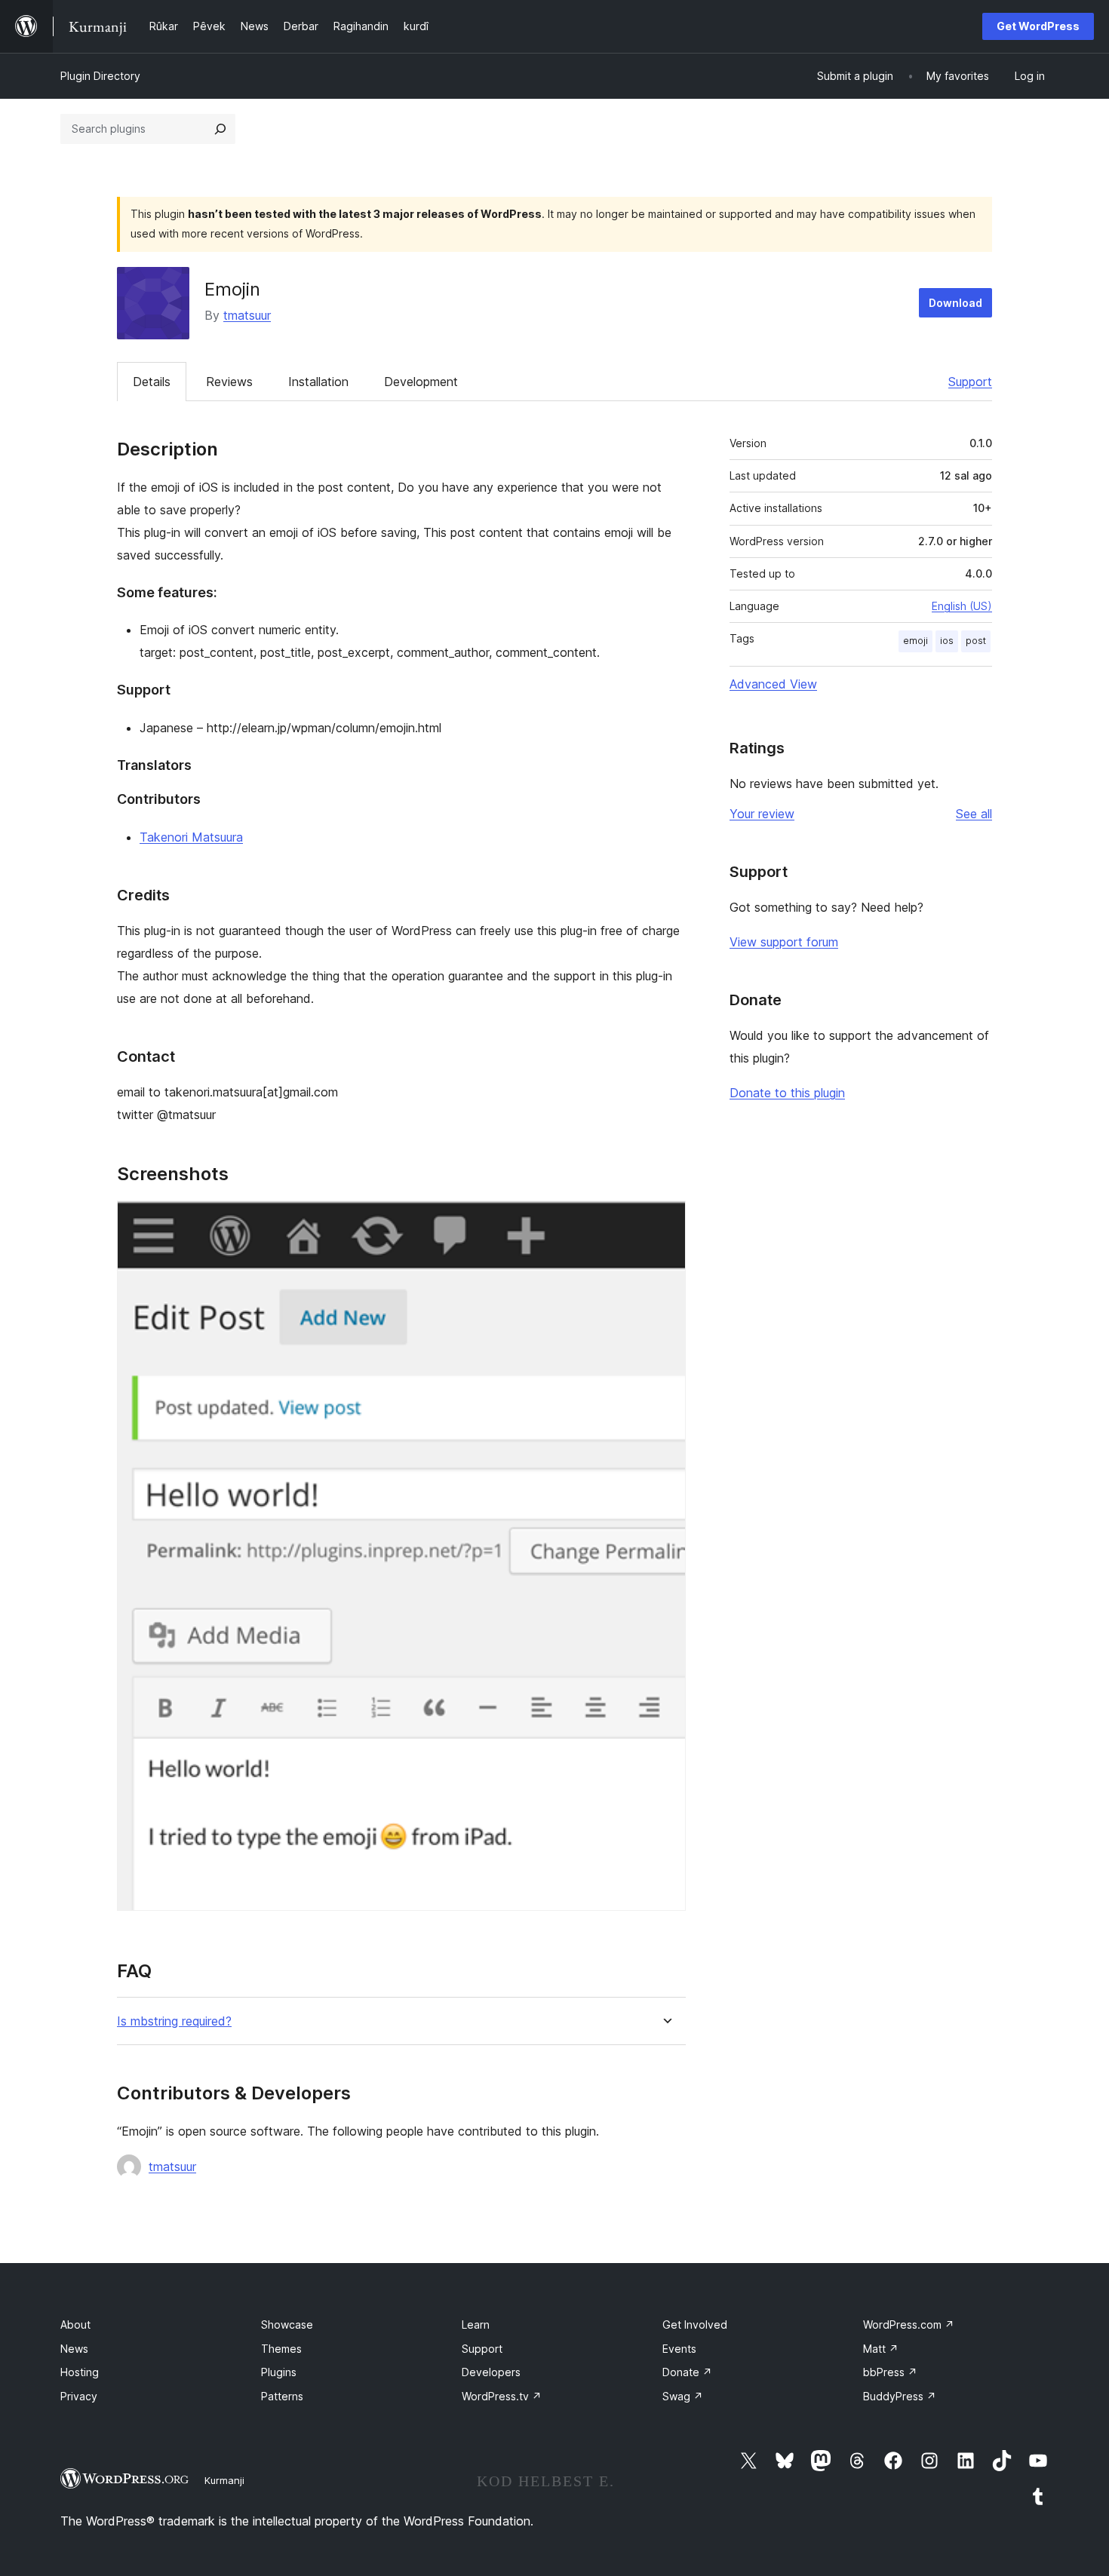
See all (974, 814)
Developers (491, 2372)
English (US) (962, 606)
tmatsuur (247, 315)
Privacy (79, 2396)
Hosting (80, 2372)
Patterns (282, 2396)
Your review (762, 814)
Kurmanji (224, 2480)
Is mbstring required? (174, 2021)
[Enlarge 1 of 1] (665, 1221)
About (75, 2325)
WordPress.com (909, 2325)
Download (955, 303)
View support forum (784, 942)
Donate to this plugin (787, 1093)
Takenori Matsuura (191, 837)
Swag (683, 2396)
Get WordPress (1038, 26)
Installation (318, 382)
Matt (881, 2349)
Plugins (279, 2372)
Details (152, 382)
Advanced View (773, 684)
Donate (687, 2372)
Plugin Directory (100, 76)
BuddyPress (900, 2396)
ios (947, 641)
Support (970, 382)
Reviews (229, 382)
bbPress (890, 2372)
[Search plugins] (220, 129)
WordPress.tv (502, 2396)
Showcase (287, 2325)
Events (679, 2349)
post (976, 641)
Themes (281, 2349)
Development (421, 382)
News (74, 2349)
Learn (476, 2325)
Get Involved (695, 2325)
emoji (915, 641)
